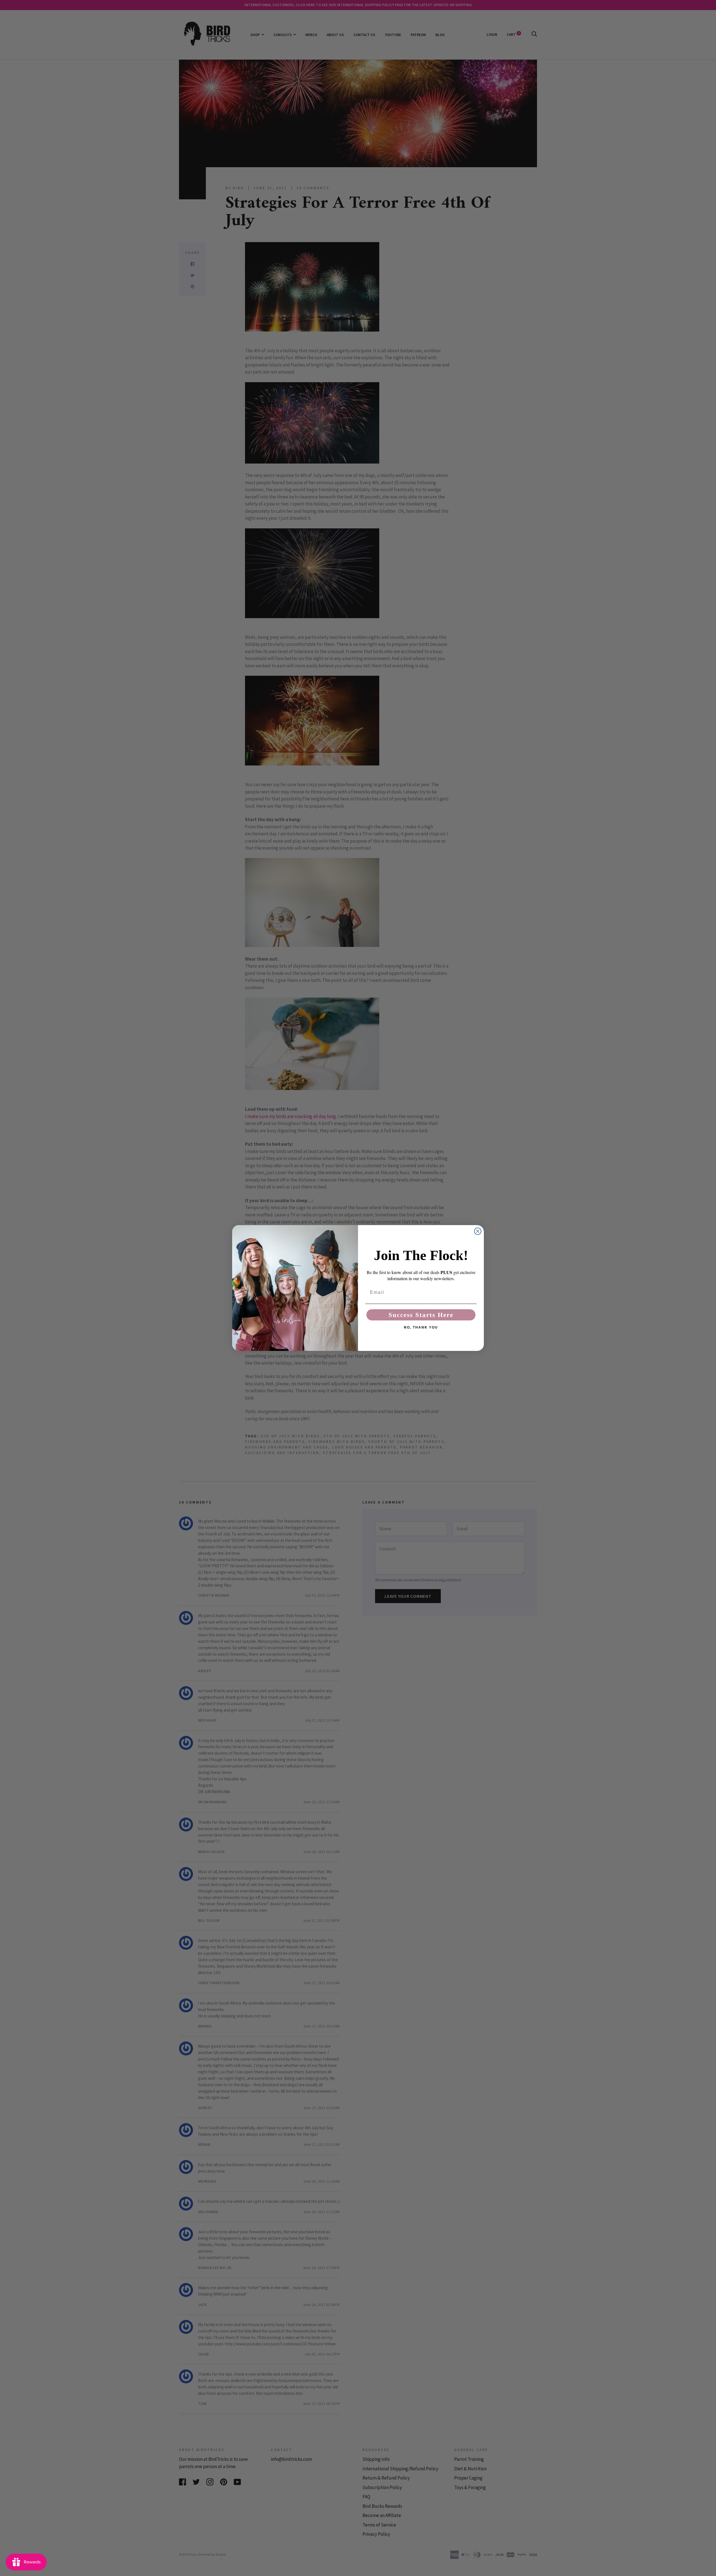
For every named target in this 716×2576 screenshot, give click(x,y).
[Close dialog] (478, 1231)
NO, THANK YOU (421, 1327)
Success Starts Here (421, 1315)
